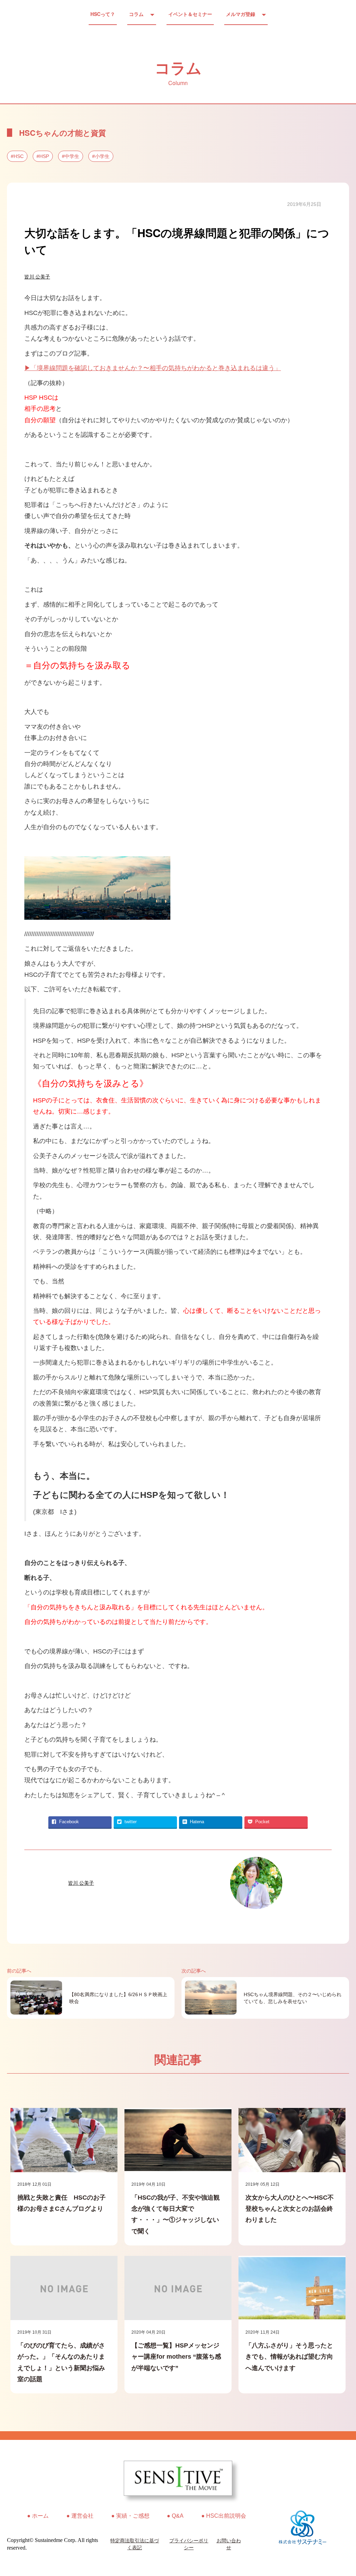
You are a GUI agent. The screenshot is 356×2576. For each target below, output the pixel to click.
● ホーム (38, 2516)
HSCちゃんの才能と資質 (63, 133)
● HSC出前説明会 (224, 2516)
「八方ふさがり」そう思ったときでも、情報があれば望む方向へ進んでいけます (289, 2357)
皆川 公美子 (37, 277)
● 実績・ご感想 (130, 2516)
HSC (19, 156)
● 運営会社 (80, 2516)
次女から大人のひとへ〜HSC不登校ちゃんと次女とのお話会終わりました (290, 2209)
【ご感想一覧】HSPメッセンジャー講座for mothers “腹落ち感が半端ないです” (176, 2357)
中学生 (72, 156)
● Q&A (175, 2516)
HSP (44, 156)
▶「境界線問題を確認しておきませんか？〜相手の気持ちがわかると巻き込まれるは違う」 (153, 368)
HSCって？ (103, 14)
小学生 (102, 156)
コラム (136, 14)
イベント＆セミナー (190, 14)
